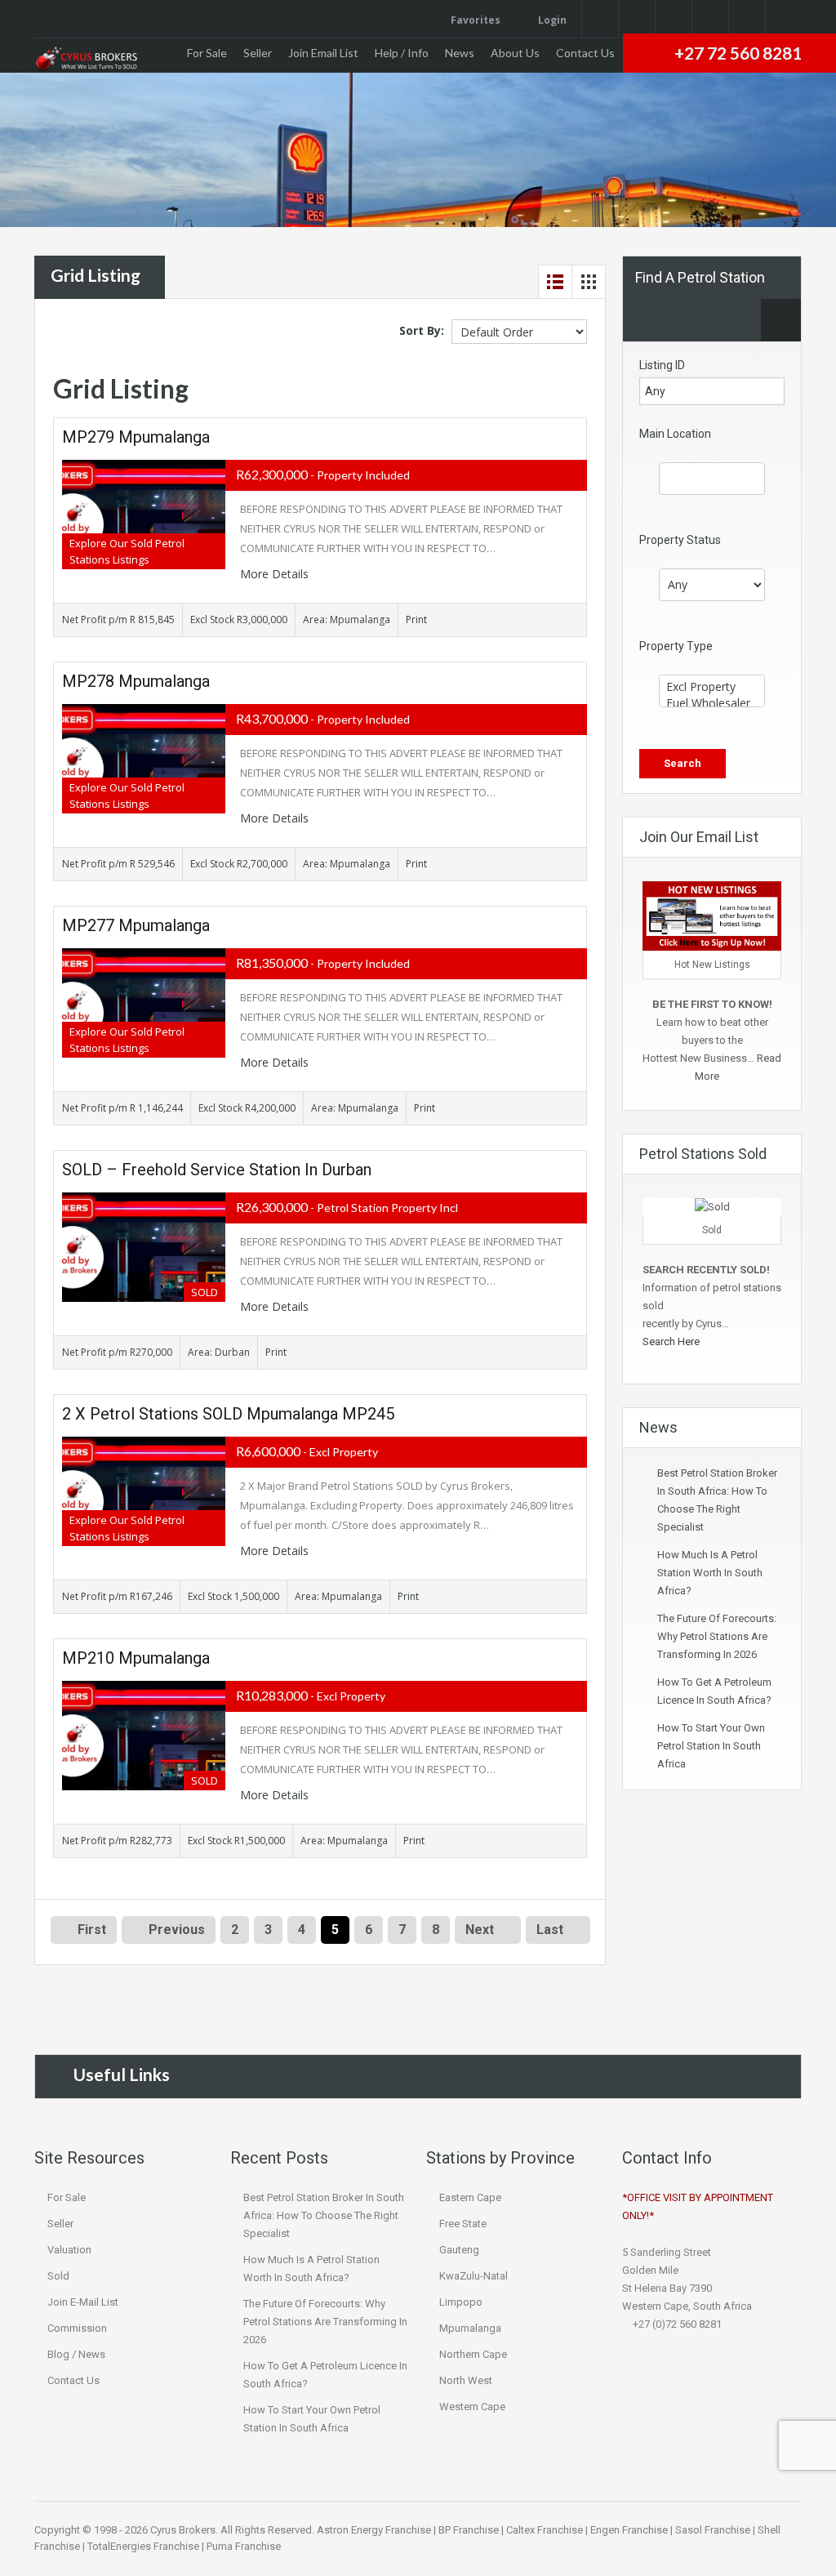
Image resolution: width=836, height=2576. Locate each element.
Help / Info (402, 53)
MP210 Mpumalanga (136, 1658)
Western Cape (472, 2407)
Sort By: (422, 330)
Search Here (672, 1341)
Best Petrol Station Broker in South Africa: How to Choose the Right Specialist (324, 2215)
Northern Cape (473, 2354)
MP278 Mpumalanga (136, 681)
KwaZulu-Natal (474, 2276)
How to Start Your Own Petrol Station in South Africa (711, 1746)
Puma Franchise (244, 2546)
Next (480, 1930)
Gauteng (459, 2250)
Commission (77, 2328)
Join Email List (323, 53)
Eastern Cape (470, 2197)
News (460, 53)
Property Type (676, 646)
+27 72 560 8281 (738, 53)
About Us (515, 53)
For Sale (207, 53)
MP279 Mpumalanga (136, 437)
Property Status (680, 540)
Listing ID (662, 365)
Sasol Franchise (713, 2530)
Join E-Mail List (83, 2302)
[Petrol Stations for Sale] (86, 60)
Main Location (675, 434)
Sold (58, 2276)
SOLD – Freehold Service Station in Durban (217, 1170)
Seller (258, 53)
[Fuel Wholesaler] (712, 703)
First (90, 1930)
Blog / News (76, 2354)
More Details (276, 574)
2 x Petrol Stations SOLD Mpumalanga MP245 (228, 1414)
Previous (175, 1930)
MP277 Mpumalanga (136, 925)
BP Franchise (469, 2530)
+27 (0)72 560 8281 (676, 2324)
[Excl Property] (712, 687)
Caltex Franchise (545, 2530)
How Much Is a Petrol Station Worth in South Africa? (710, 1573)
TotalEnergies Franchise (143, 2546)
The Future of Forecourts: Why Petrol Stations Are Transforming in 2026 (717, 1636)
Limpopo (461, 2302)
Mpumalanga (470, 2328)
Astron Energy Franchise (374, 2530)
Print (416, 619)
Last (550, 1930)
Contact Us (585, 53)
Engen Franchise (629, 2530)
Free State (463, 2224)
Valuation (69, 2250)
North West (466, 2380)
